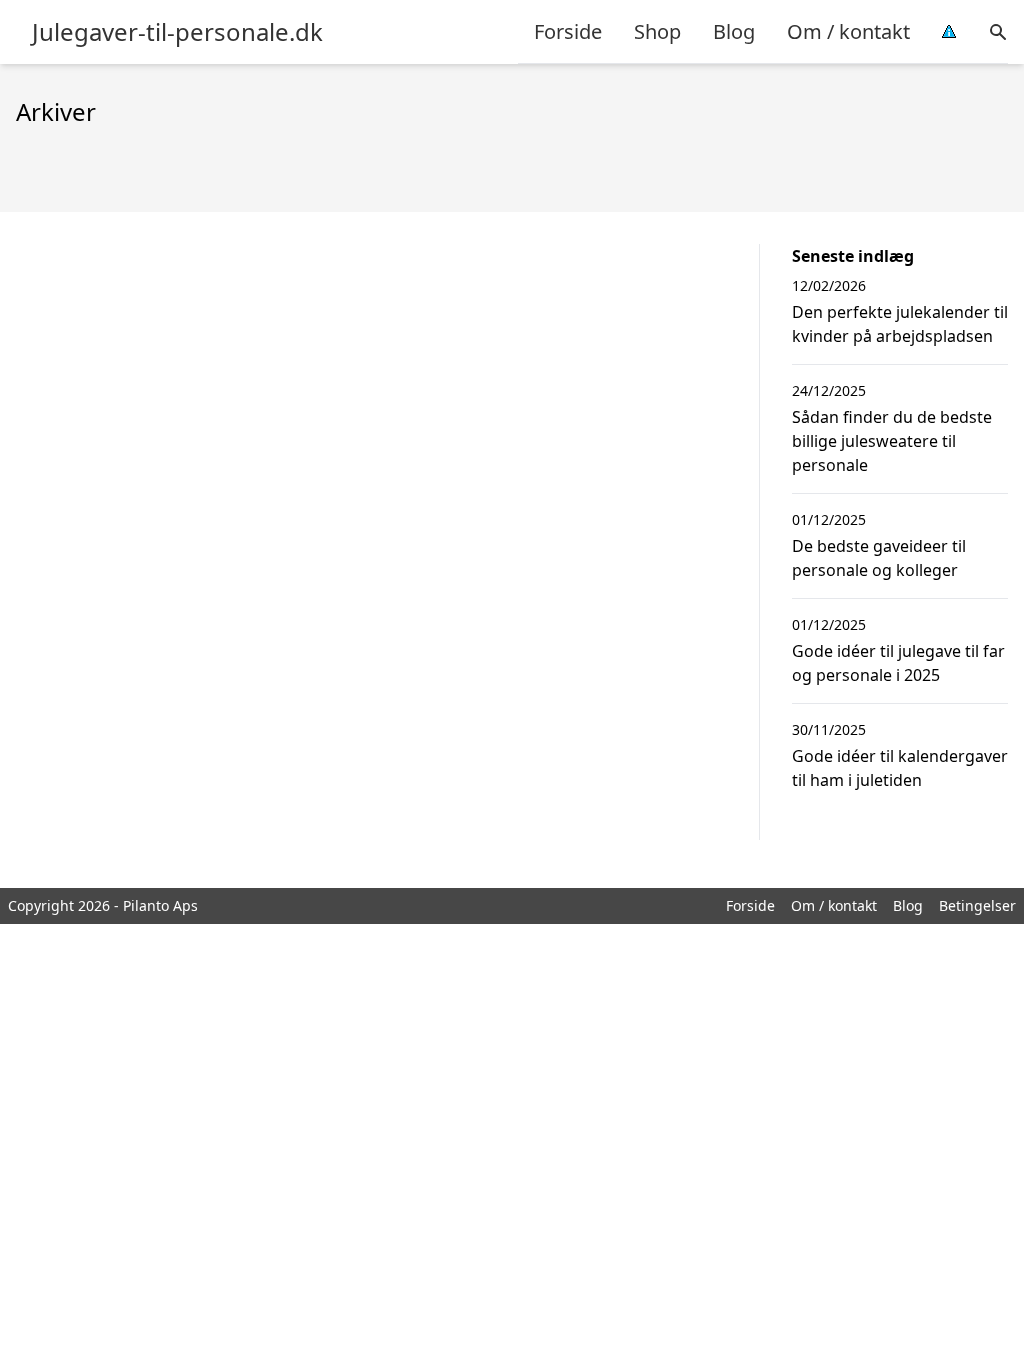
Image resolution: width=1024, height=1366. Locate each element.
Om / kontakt (848, 31)
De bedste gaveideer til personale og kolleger (879, 558)
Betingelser (977, 905)
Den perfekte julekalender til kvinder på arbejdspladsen (900, 324)
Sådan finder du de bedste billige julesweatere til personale (892, 441)
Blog (734, 31)
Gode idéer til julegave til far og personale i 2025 (898, 663)
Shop (657, 31)
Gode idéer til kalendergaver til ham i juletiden (900, 768)
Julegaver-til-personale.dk (177, 32)
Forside (568, 31)
